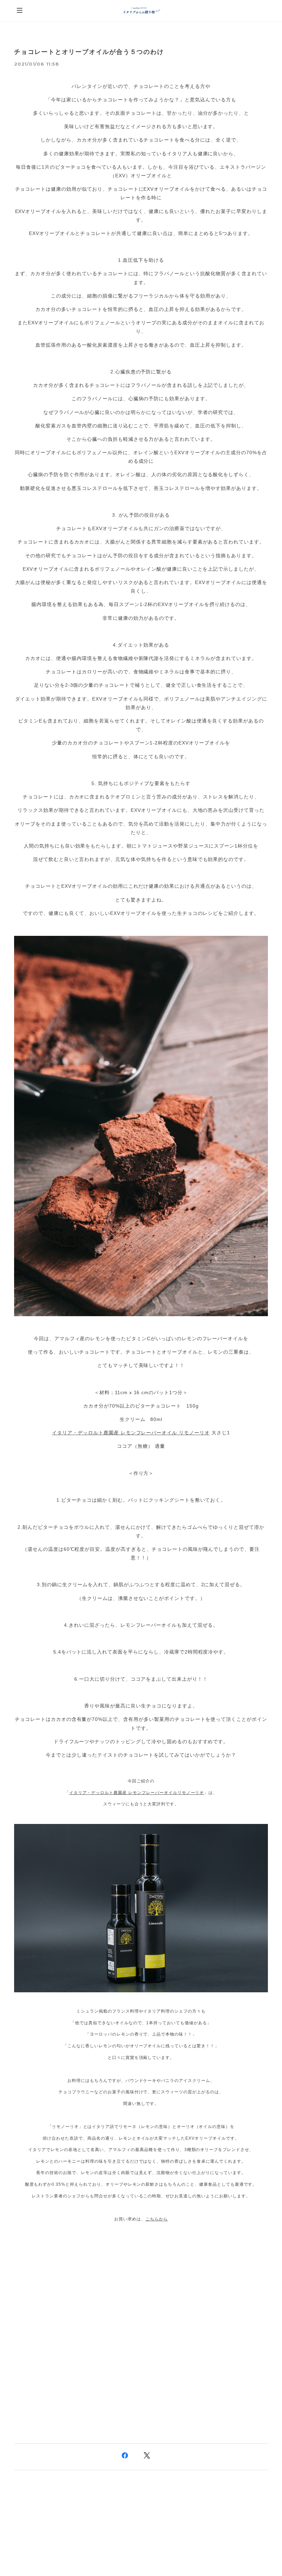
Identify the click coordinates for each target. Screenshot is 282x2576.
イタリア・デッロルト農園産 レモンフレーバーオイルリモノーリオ (137, 1793)
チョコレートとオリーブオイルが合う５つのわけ (89, 52)
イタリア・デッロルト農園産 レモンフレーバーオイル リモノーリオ (131, 1433)
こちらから (157, 2219)
